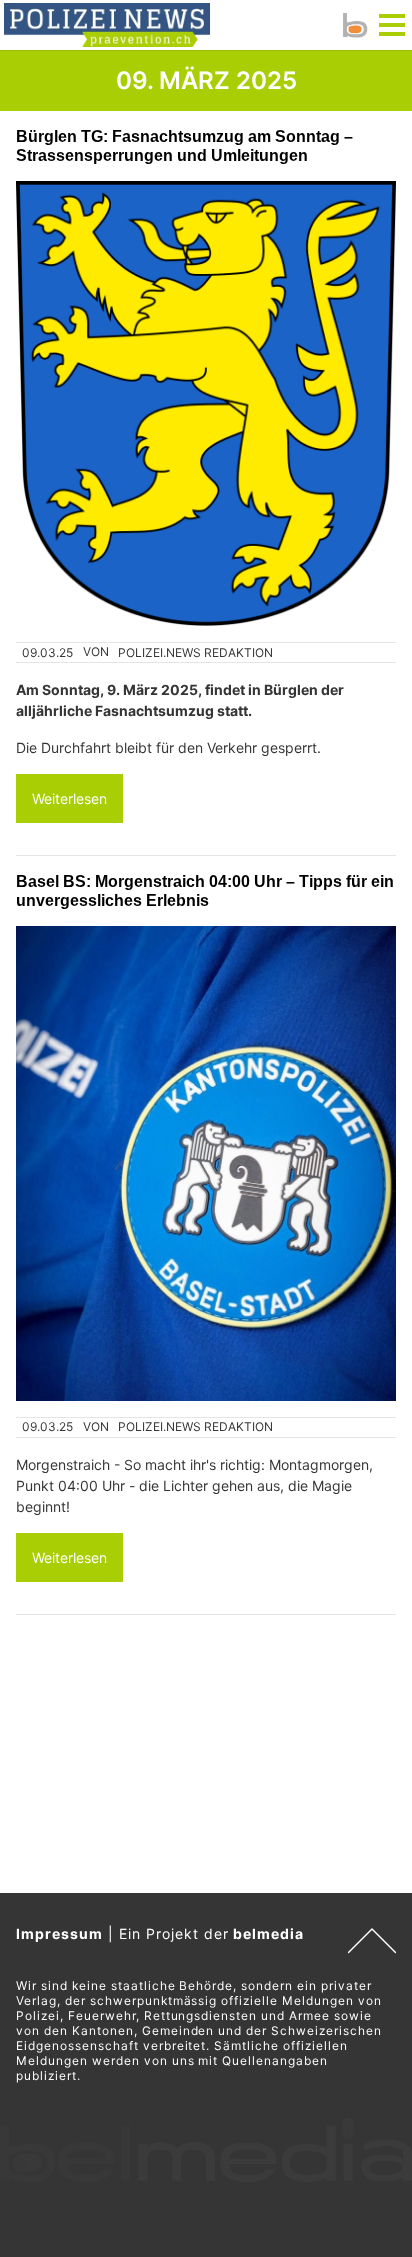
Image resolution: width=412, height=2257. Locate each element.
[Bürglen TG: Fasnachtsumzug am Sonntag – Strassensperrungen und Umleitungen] (206, 403)
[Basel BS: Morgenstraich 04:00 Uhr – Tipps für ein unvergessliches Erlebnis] (206, 1163)
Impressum (59, 1933)
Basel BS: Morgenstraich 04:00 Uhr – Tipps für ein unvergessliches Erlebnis (205, 890)
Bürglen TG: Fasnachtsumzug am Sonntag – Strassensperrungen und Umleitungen (184, 145)
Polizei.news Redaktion (195, 652)
